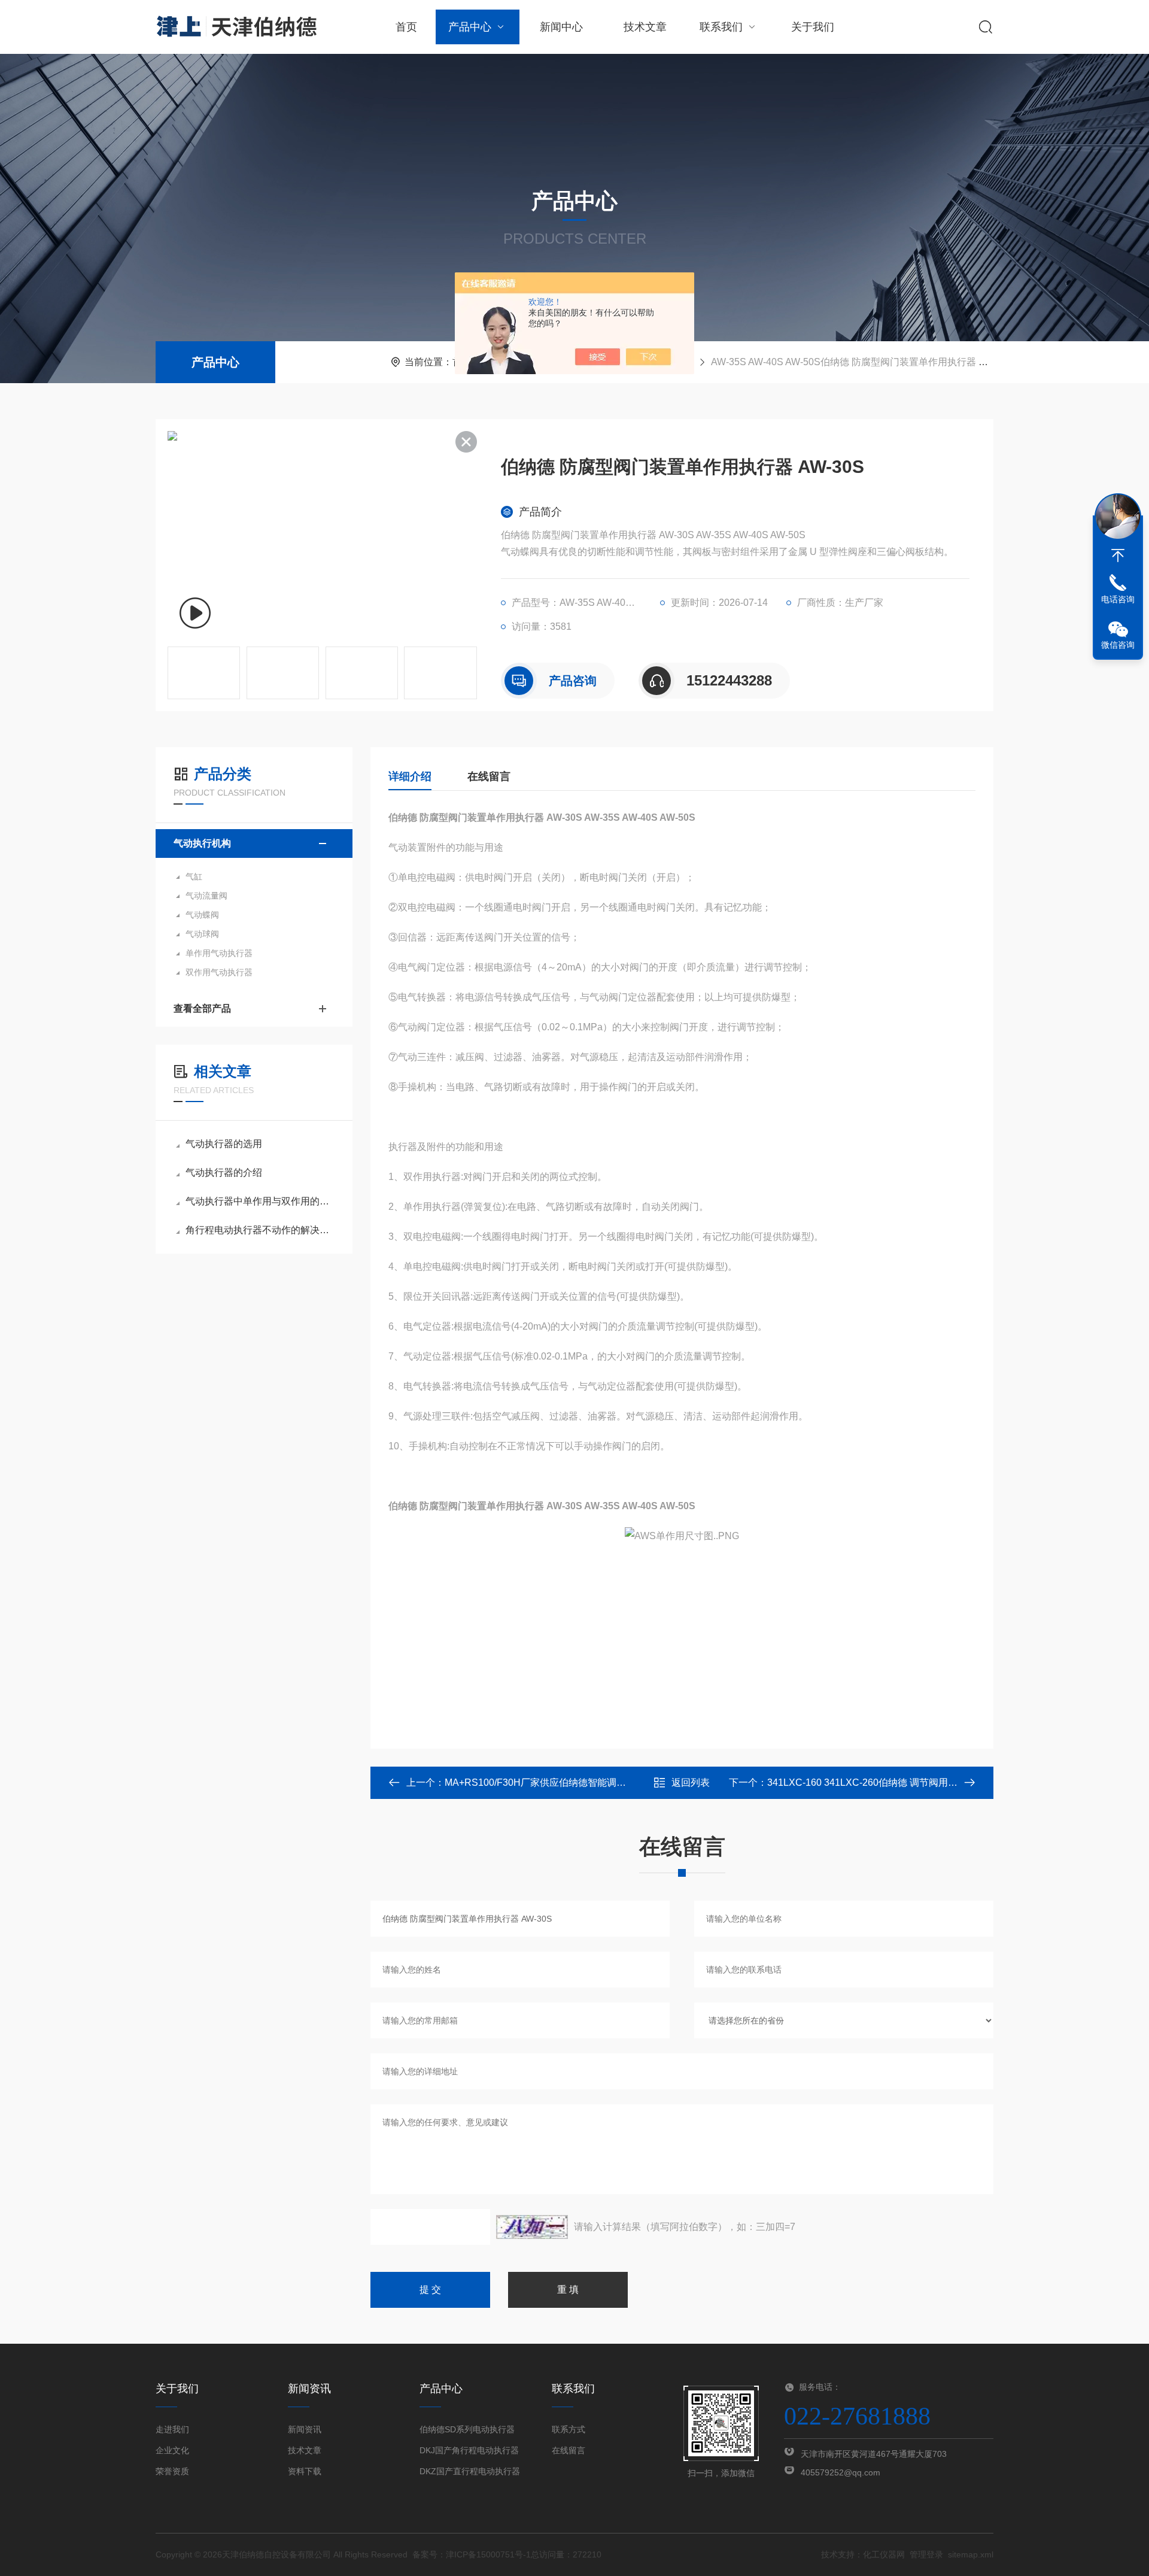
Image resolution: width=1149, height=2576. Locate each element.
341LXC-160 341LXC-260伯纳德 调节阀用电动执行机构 (886, 1782)
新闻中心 (561, 27)
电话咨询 (1118, 599)
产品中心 (470, 27)
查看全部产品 (202, 1008)
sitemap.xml (971, 2554)
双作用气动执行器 (219, 972)
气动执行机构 (202, 843)
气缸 (194, 876)
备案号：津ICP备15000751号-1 (472, 2554)
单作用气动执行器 (219, 953)
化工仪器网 (884, 2554)
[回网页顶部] (1118, 556)
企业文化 (172, 2450)
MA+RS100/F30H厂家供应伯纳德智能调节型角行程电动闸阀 (574, 1782)
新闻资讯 (305, 2429)
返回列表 (691, 1782)
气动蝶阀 (202, 915)
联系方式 (569, 2429)
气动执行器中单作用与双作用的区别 (260, 1201)
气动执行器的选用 (224, 1144)
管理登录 (926, 2554)
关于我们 (813, 27)
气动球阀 (202, 934)
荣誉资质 (172, 2471)
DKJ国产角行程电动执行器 (469, 2450)
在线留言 (489, 776)
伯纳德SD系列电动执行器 (467, 2429)
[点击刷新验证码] (532, 2227)
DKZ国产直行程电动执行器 (470, 2471)
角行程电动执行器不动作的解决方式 (260, 1230)
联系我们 (721, 27)
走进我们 (172, 2429)
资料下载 (305, 2471)
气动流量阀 (206, 896)
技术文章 (645, 27)
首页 (406, 27)
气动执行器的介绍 (224, 1172)
